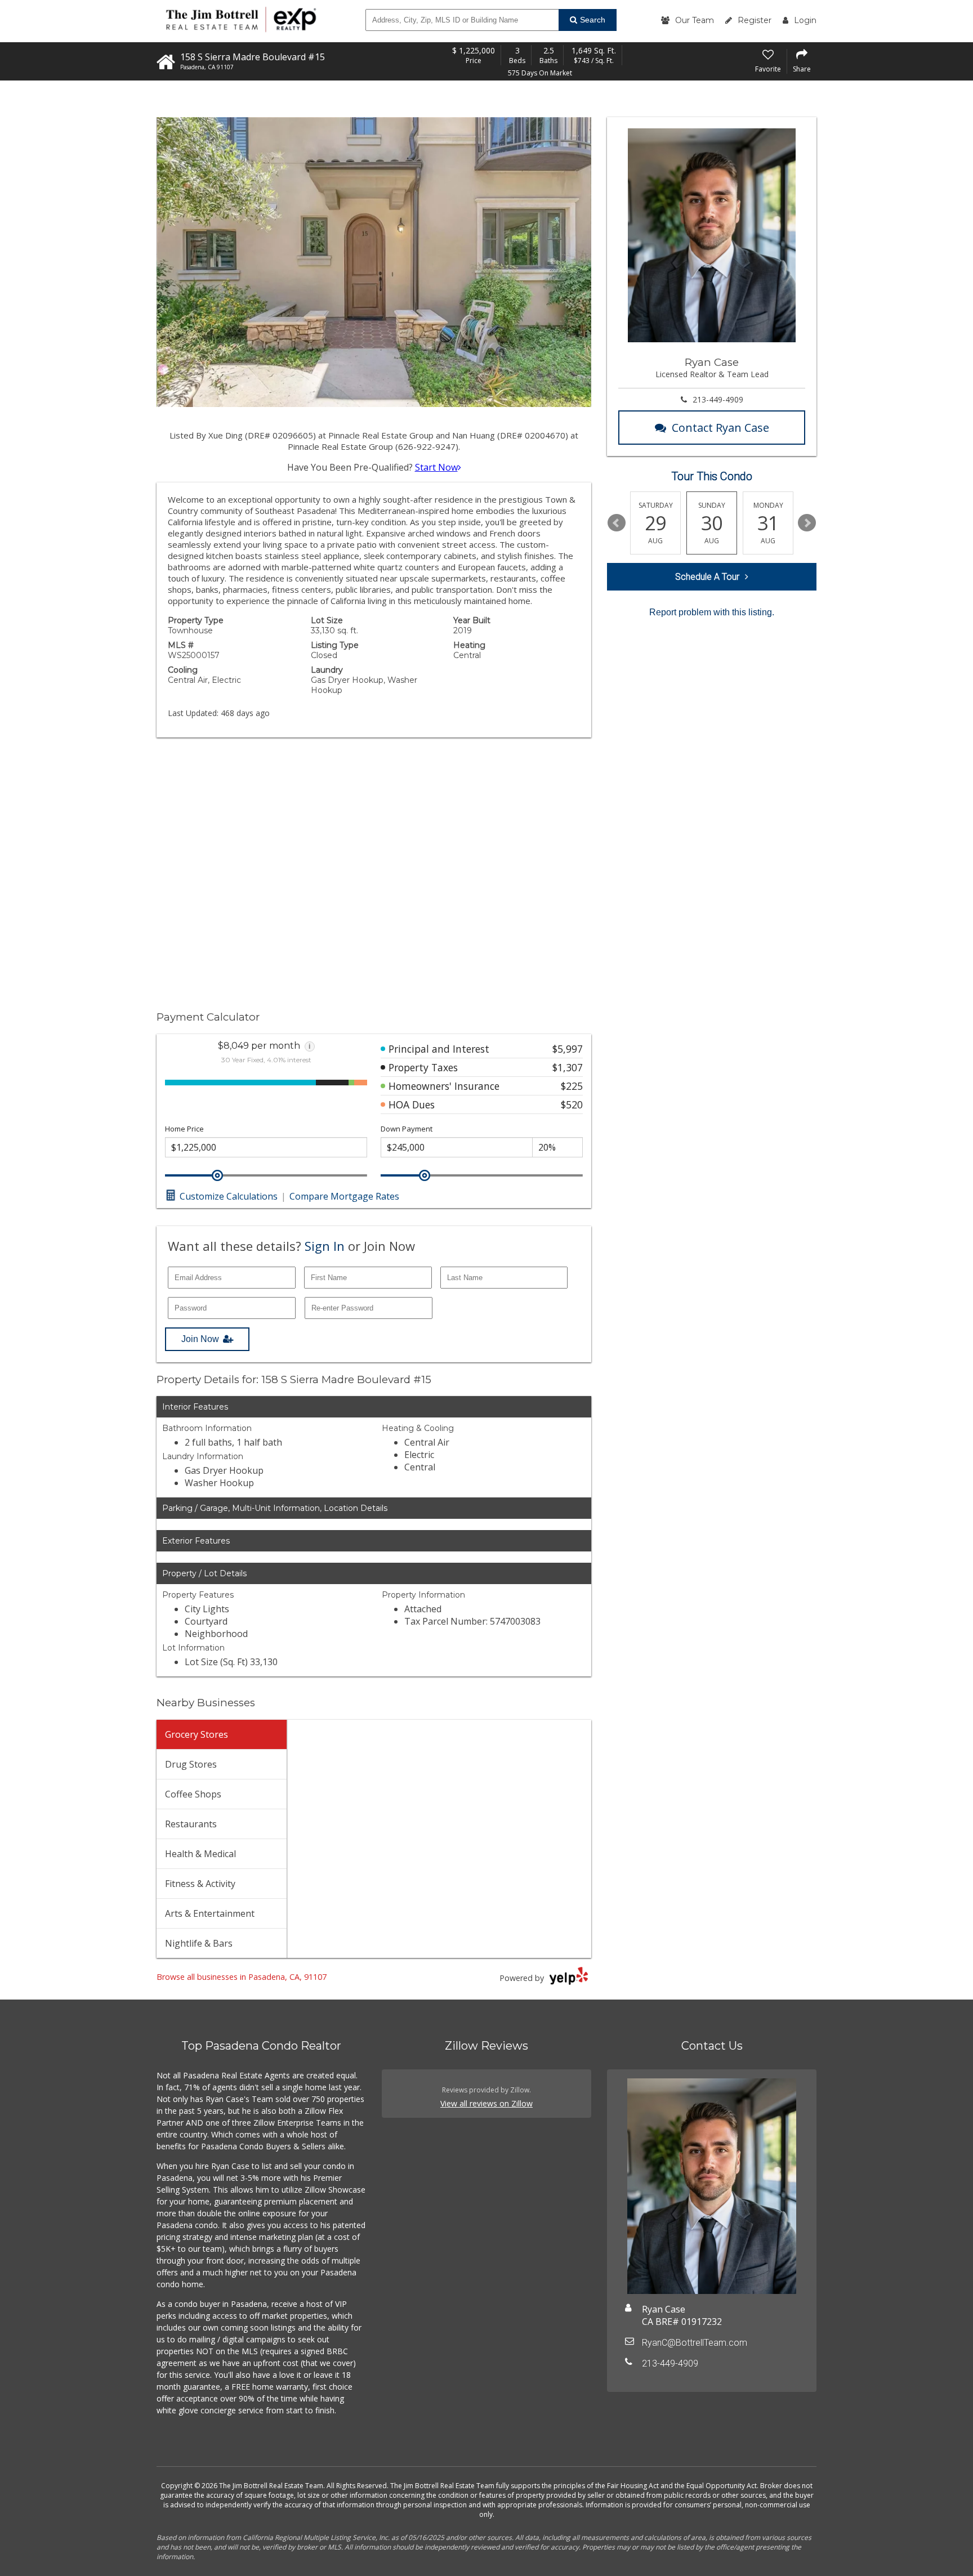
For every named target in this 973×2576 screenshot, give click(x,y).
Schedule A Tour (707, 577)
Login (805, 20)
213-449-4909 (718, 399)
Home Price (184, 1129)
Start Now (436, 467)
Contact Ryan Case (720, 428)
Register (755, 20)
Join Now (200, 1339)
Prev (617, 523)
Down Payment (407, 1129)
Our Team (695, 20)
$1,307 (568, 1067)
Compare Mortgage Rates (344, 1196)
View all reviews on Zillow (486, 2103)
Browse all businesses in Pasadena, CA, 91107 (242, 1977)
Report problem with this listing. (712, 612)
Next (807, 523)
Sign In (325, 1246)
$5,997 (568, 1049)
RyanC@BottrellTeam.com (695, 2343)
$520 (572, 1104)
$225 (572, 1086)
